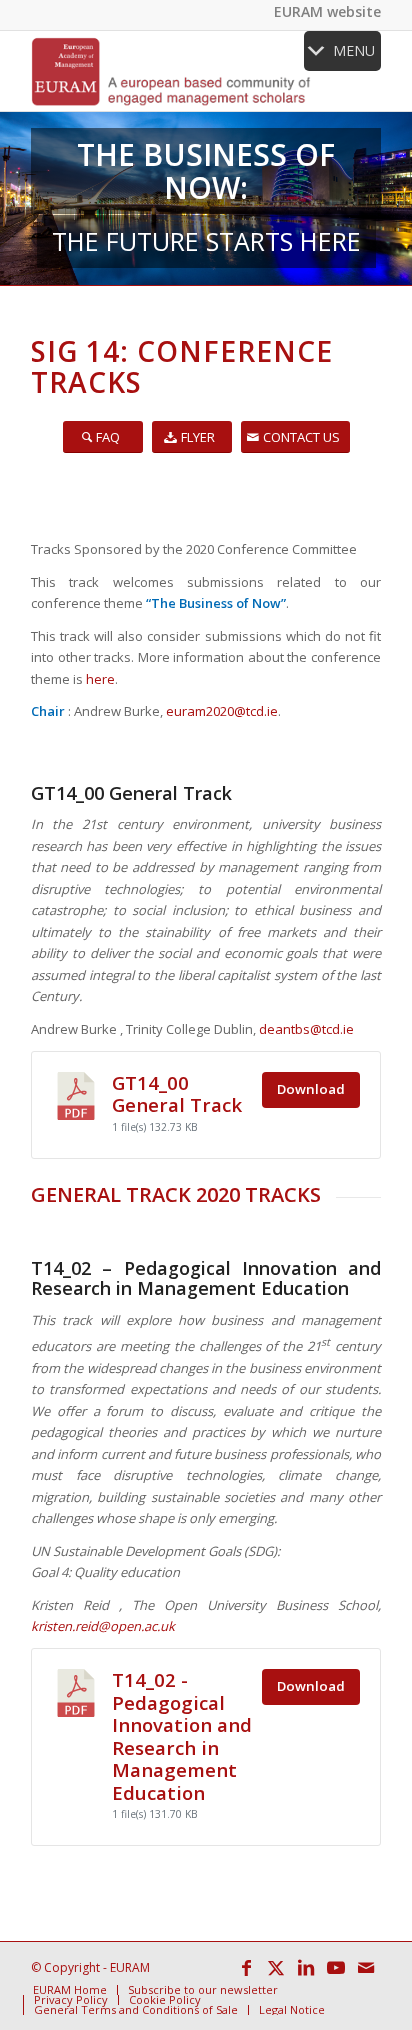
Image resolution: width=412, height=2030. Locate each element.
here (100, 679)
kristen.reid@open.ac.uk (103, 1626)
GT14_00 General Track (177, 1093)
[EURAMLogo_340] (171, 71)
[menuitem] (70, 1990)
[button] (354, 51)
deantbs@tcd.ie (306, 1029)
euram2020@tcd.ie (222, 711)
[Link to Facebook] (246, 1967)
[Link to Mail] (366, 1967)
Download (311, 1089)
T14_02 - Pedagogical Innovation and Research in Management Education (182, 1735)
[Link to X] (276, 1967)
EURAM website (327, 11)
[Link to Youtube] (336, 1967)
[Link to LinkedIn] (306, 1967)
